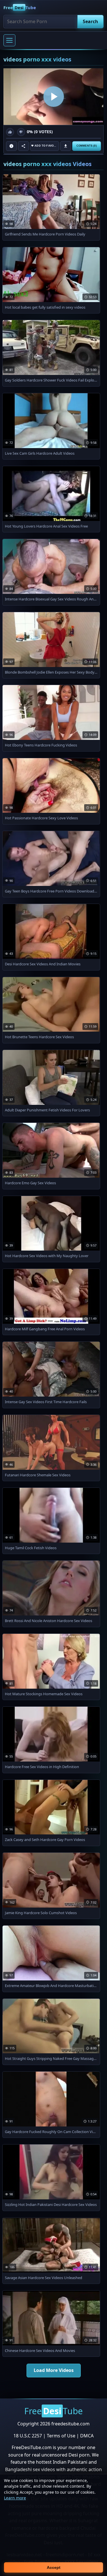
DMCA (87, 2436)
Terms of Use (61, 2436)
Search (90, 21)
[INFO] (11, 146)
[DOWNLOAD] (66, 146)
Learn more (15, 2498)
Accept (54, 2567)
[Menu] (9, 40)
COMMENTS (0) (87, 146)
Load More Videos (54, 2370)
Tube (20, 7)
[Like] (10, 132)
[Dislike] (21, 132)
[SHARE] (23, 146)
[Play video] (53, 96)
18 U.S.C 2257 (28, 2436)
